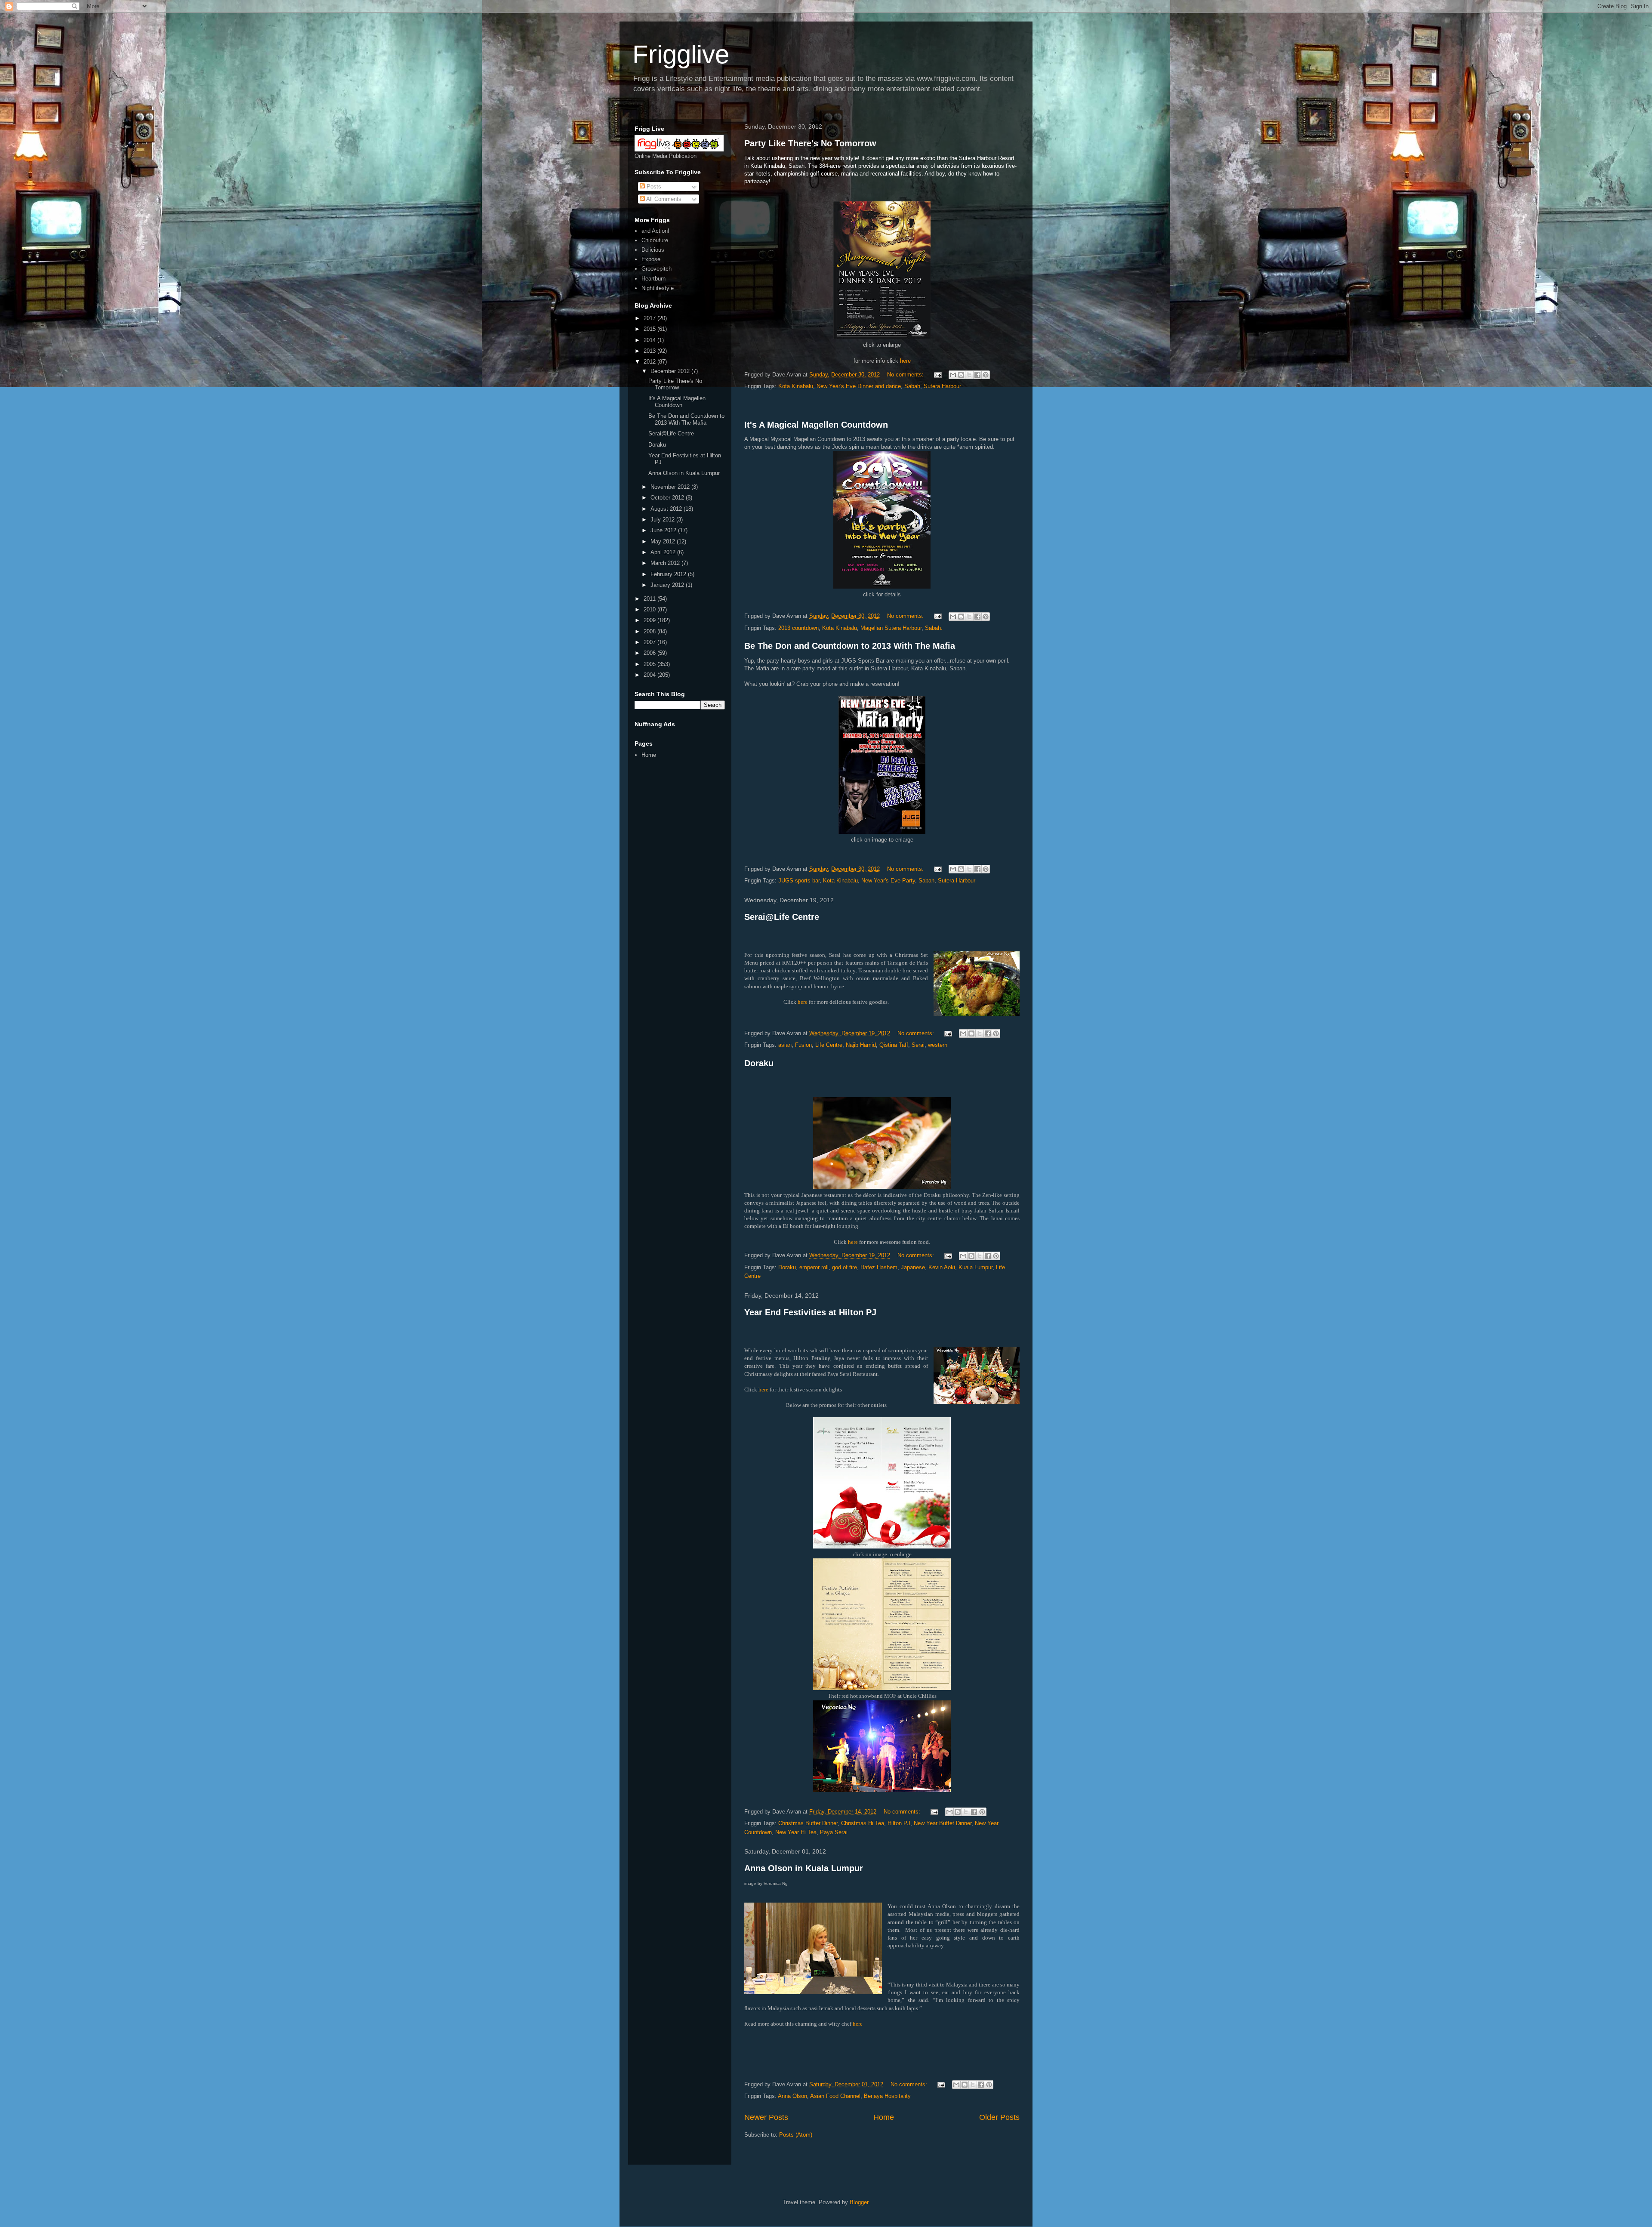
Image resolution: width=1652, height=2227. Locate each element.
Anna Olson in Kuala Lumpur (804, 1868)
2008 (650, 631)
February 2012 (669, 574)
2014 (650, 340)
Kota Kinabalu (796, 386)
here (905, 361)
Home (884, 2117)
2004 (650, 675)
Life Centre (829, 1045)
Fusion (803, 1045)
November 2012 (671, 487)
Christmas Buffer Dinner (808, 1823)
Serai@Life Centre (782, 917)
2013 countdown (798, 628)
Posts (653, 187)
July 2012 (663, 520)
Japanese (913, 1267)
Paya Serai (834, 1832)
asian (785, 1045)
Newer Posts (766, 2117)
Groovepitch (656, 269)
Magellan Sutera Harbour (891, 628)
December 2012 (671, 371)
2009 (650, 620)
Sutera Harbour (942, 386)
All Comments (663, 199)
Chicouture (655, 240)
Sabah (912, 386)
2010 (650, 609)
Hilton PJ (899, 1823)
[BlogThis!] (961, 375)
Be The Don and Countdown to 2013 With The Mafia (850, 646)
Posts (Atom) (796, 2135)
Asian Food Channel (835, 2096)
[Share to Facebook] (977, 375)
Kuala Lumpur (975, 1267)
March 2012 (666, 563)
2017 (650, 318)
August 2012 (667, 509)
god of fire (844, 1267)
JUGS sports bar (799, 881)
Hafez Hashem (879, 1267)
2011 (650, 599)
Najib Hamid (861, 1045)
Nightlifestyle (658, 288)
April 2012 (664, 552)
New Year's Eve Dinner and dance (859, 386)
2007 (650, 642)
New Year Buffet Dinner (943, 1823)
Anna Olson (792, 2096)
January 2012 (668, 585)
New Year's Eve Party (888, 881)
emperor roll (814, 1267)
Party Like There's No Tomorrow (810, 143)
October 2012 (668, 498)
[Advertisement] (882, 406)
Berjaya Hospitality (887, 2096)
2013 (650, 351)
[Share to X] (969, 375)
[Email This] (953, 375)
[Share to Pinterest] (986, 375)
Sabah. (934, 628)
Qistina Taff (894, 1045)
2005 (650, 664)
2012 (650, 362)
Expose (651, 259)
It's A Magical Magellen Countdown (816, 425)
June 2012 (664, 530)
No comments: (906, 375)
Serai (918, 1045)
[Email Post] (937, 375)
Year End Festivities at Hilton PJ (810, 1312)
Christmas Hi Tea (863, 1823)
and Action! (655, 231)
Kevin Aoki (942, 1267)
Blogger (859, 2202)
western (938, 1045)
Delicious (653, 250)
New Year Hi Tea (796, 1832)
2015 (650, 329)
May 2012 (664, 541)
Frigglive (681, 54)
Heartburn (653, 279)
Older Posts (999, 2117)
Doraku (759, 1063)
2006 (650, 653)
